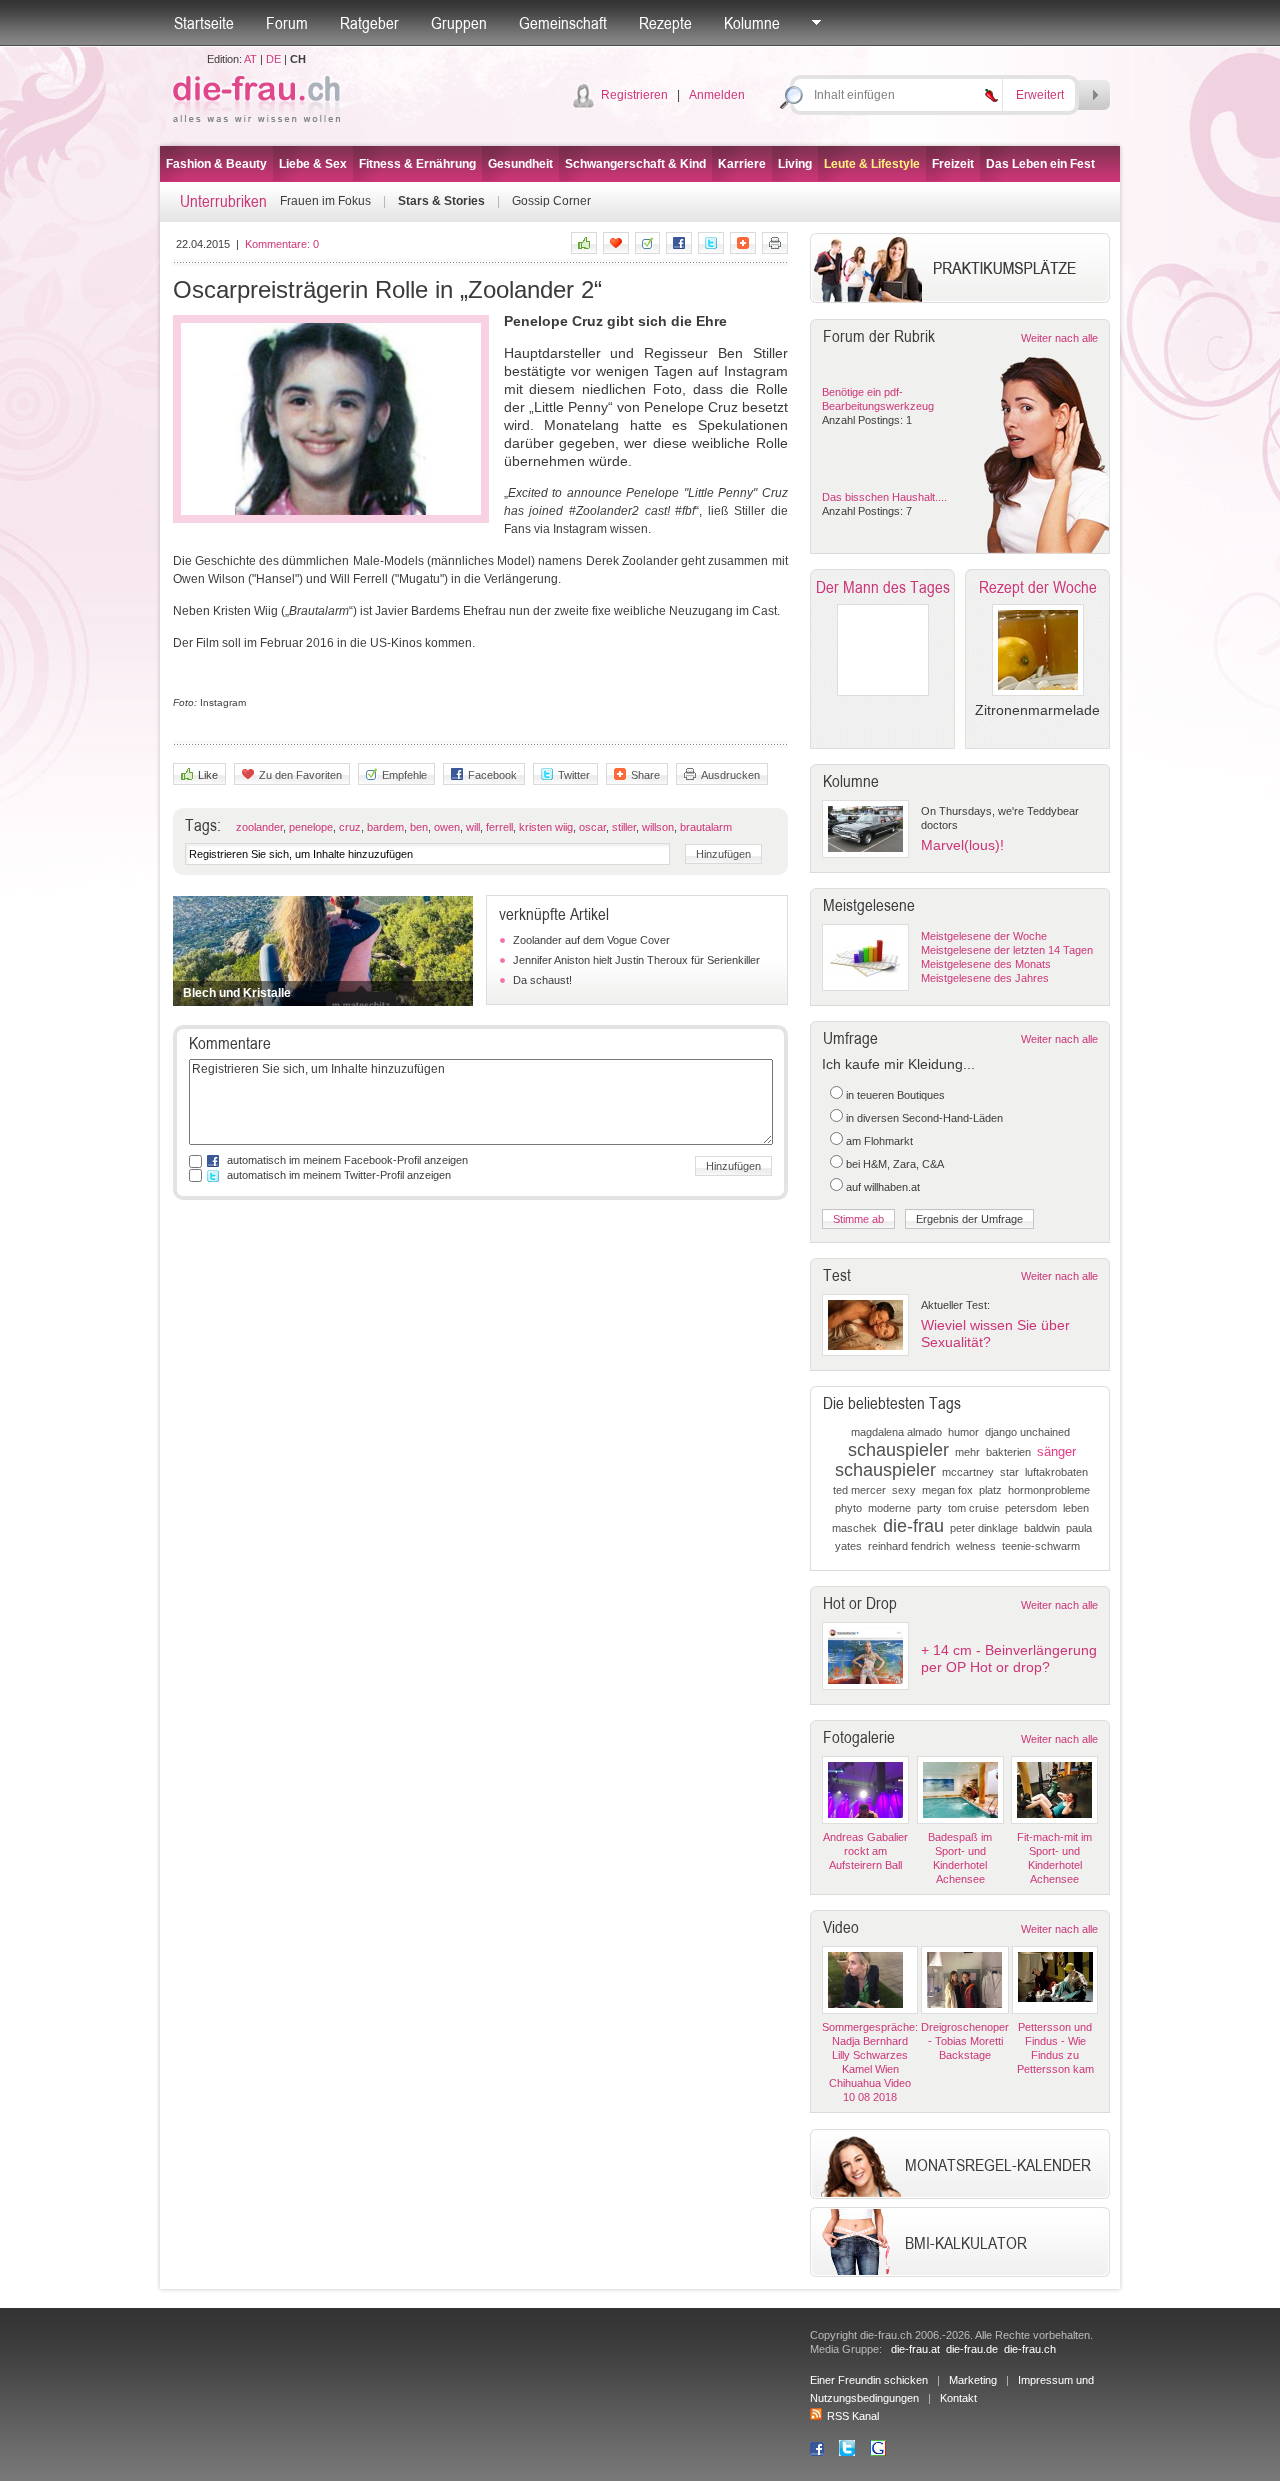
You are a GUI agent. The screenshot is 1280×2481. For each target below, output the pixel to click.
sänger (1056, 1451)
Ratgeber (369, 23)
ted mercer (859, 1490)
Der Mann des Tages (883, 587)
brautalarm (706, 827)
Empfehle (404, 775)
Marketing (973, 2380)
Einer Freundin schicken (869, 2380)
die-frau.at (915, 2349)
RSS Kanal (853, 2416)
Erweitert (1040, 95)
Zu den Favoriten (300, 775)
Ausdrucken (730, 775)
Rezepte (665, 23)
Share (645, 775)
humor (963, 1432)
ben (419, 827)
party (929, 1508)
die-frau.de (972, 2349)
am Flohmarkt (879, 1141)
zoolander (259, 827)
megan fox (947, 1490)
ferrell (499, 827)
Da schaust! (542, 980)
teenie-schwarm (1041, 1546)
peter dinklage (984, 1528)
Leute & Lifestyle (872, 164)
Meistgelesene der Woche (984, 936)
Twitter (574, 775)
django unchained (1027, 1432)
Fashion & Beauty (216, 164)
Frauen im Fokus (325, 201)
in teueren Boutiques (895, 1095)
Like (208, 775)
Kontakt (958, 2398)
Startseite (204, 23)
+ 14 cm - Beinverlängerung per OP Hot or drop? (1009, 1658)
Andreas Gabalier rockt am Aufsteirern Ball (865, 1851)
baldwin (1042, 1528)
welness (976, 1546)
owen (447, 827)
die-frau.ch (1030, 2349)
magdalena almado (896, 1432)
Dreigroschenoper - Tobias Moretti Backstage (965, 2041)
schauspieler (898, 1450)
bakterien (1008, 1452)
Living (795, 164)
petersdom (1031, 1508)
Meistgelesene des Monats (986, 964)
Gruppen (459, 23)
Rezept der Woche (1038, 587)
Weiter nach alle (1059, 338)
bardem (385, 827)
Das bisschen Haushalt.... (884, 497)
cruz (350, 827)
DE (273, 59)
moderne (889, 1508)
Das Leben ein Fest (1040, 164)
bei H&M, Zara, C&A (895, 1164)
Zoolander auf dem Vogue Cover (591, 940)
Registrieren (634, 95)
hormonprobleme (1049, 1490)
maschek (854, 1528)
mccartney (968, 1472)
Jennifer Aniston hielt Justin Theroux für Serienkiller (636, 960)
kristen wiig (546, 827)
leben (1076, 1508)
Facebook (492, 775)
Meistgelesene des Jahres (985, 978)
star (1009, 1472)
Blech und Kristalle (237, 993)
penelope (311, 827)
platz (990, 1490)
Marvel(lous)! (962, 845)
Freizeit (953, 164)
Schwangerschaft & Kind (635, 164)
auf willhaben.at (883, 1187)
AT (250, 59)
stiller (624, 827)
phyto (848, 1508)
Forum (287, 23)
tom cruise (973, 1508)
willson (658, 827)
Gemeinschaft (563, 23)
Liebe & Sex (313, 164)
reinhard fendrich (909, 1546)
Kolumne (752, 23)
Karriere (742, 164)
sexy (904, 1490)
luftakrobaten (1056, 1472)
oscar (592, 827)
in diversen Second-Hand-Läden (924, 1118)
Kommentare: (282, 244)
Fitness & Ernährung (417, 164)
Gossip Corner (551, 201)
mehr (967, 1452)
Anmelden (717, 95)
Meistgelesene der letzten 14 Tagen (1007, 950)
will (473, 827)
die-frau (913, 1526)
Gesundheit (520, 164)
